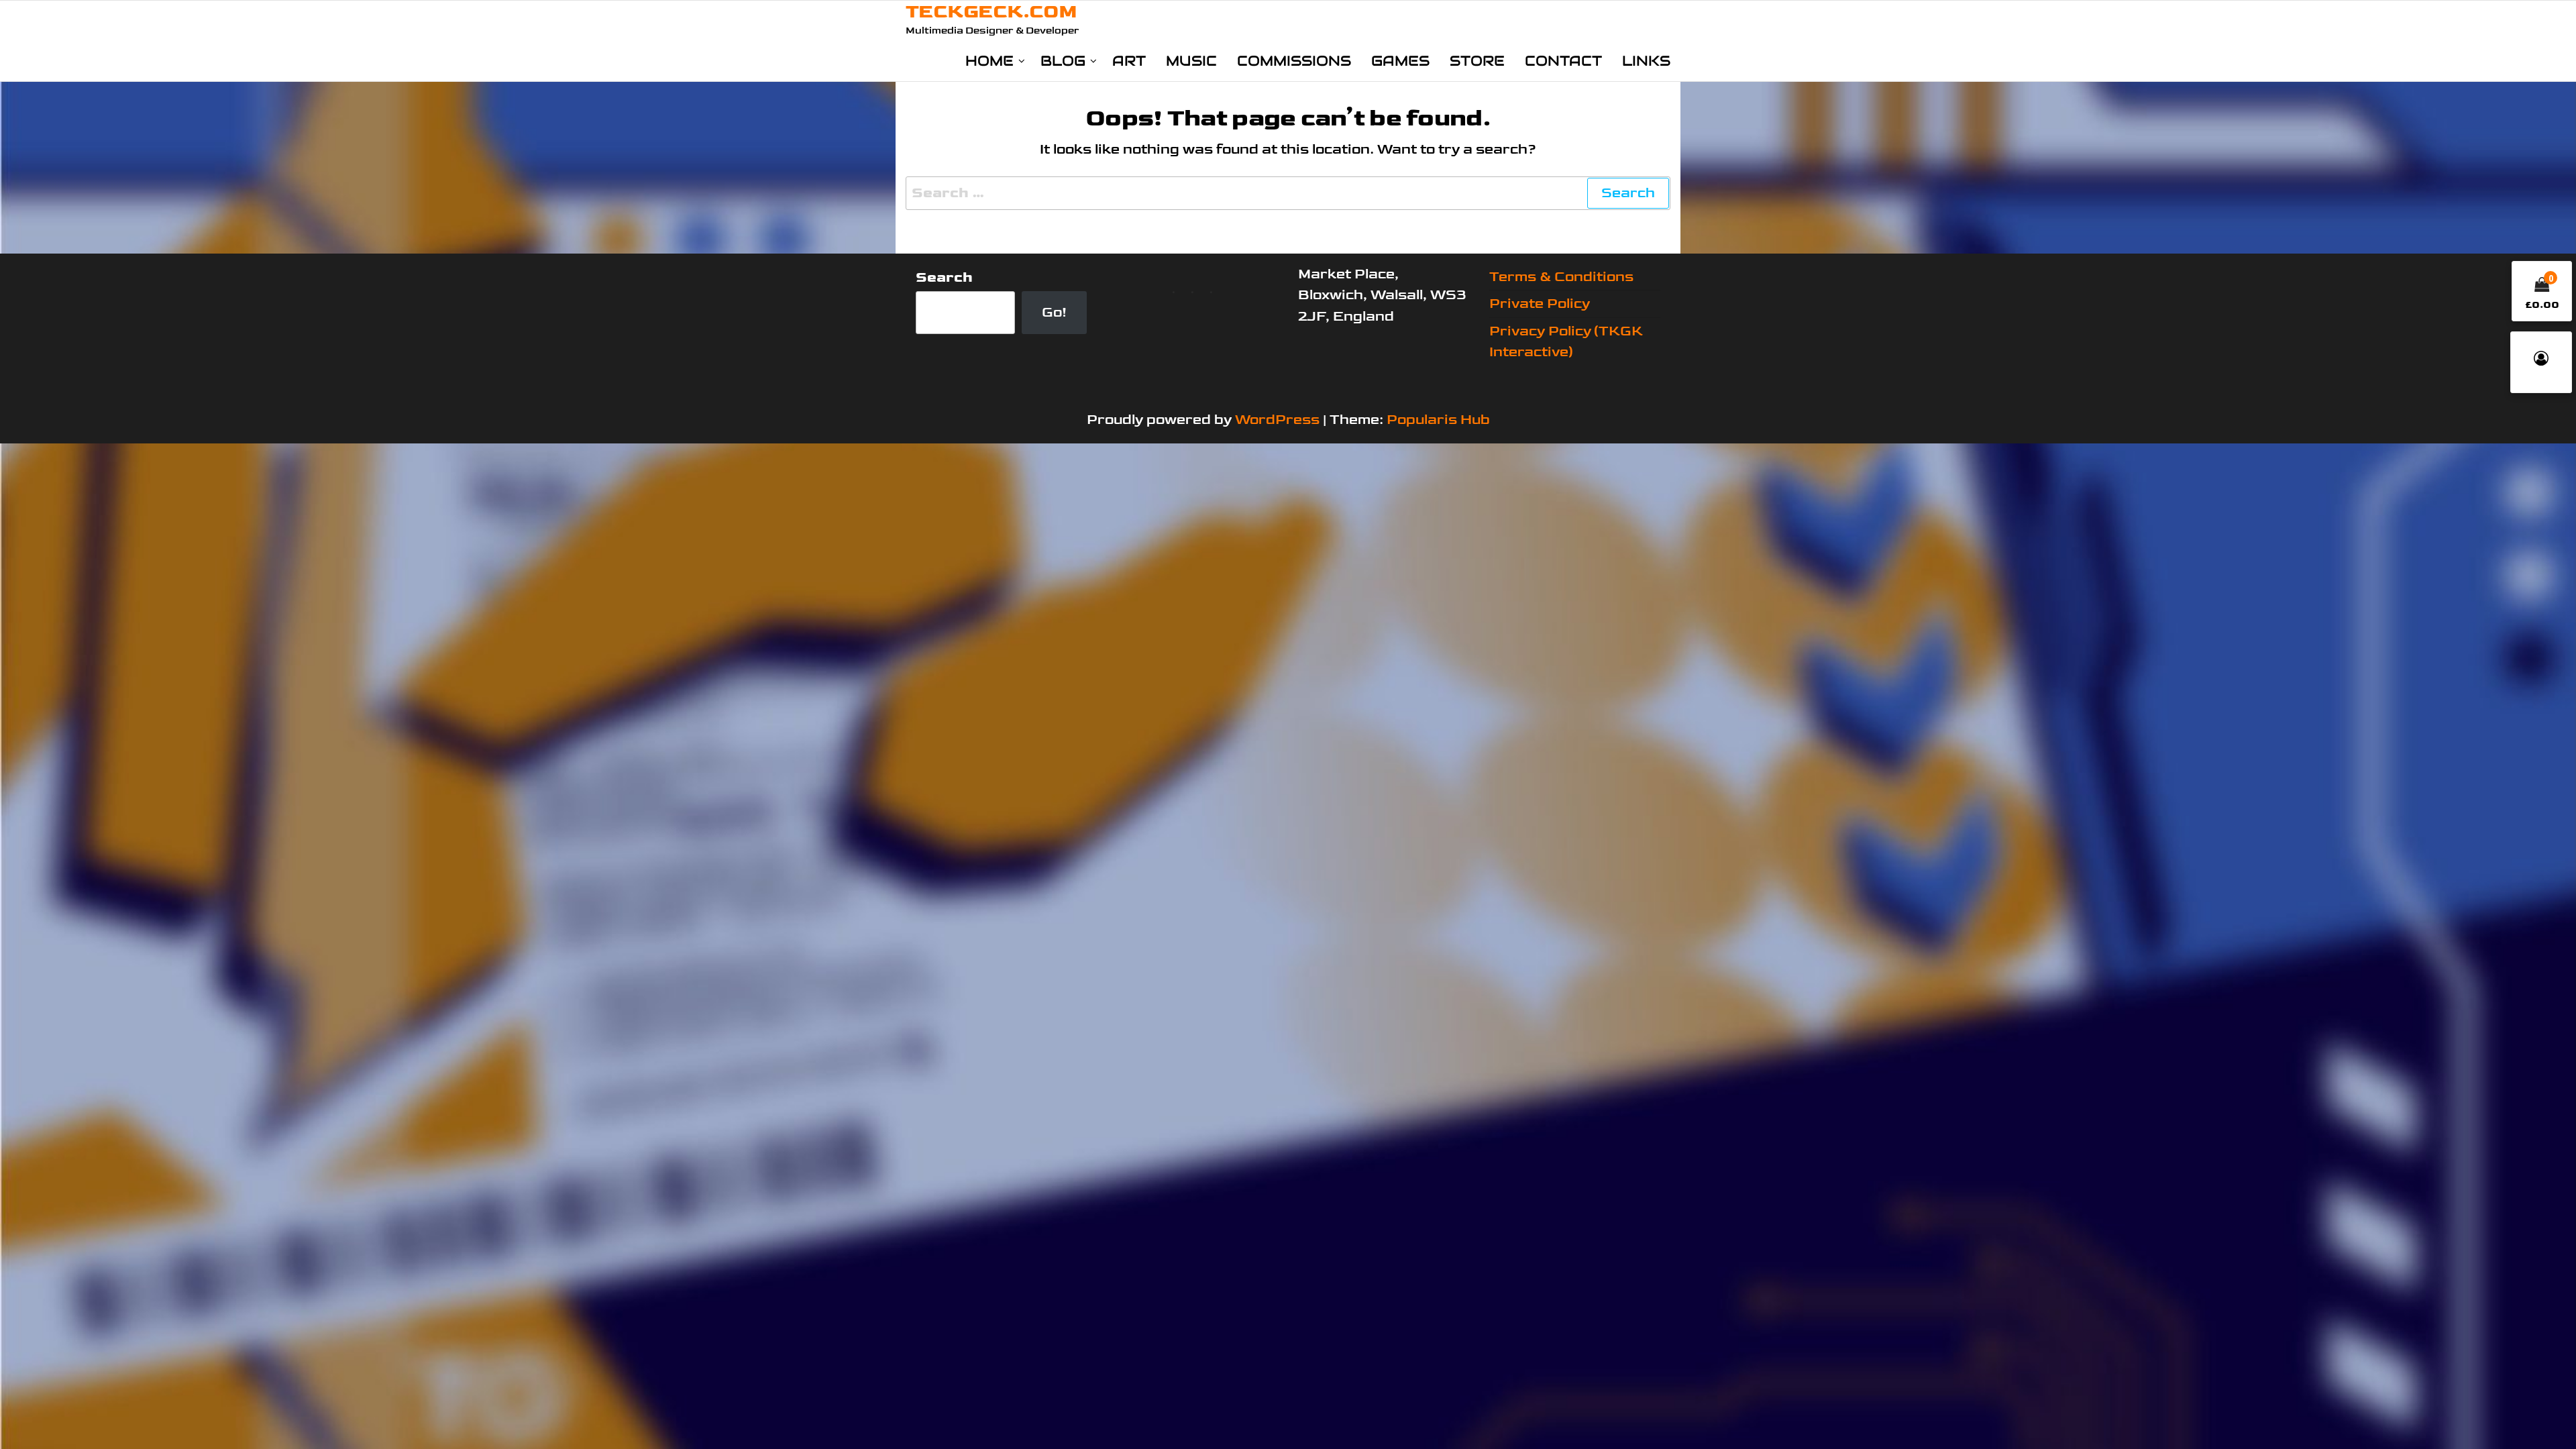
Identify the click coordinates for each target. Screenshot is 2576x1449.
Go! (1054, 312)
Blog (1063, 61)
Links (1646, 61)
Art (1129, 61)
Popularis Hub (1438, 420)
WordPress (1277, 420)
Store (1477, 61)
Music (1191, 61)
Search (944, 277)
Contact (1563, 61)
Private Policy (1540, 304)
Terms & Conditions (1561, 277)
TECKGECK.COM (991, 12)
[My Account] (2541, 362)
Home (989, 61)
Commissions (1294, 61)
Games (1400, 61)
